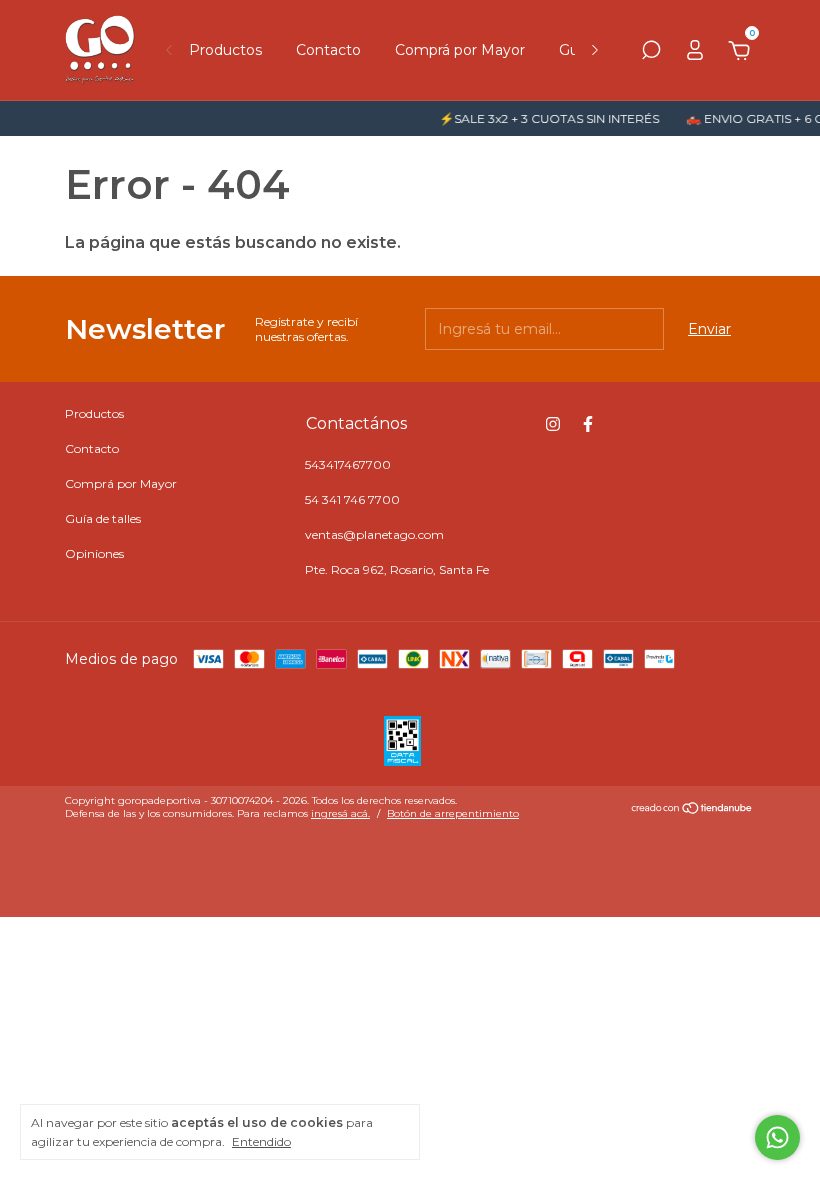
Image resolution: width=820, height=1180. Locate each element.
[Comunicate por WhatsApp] (777, 1137)
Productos (225, 50)
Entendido (261, 1141)
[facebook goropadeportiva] (588, 424)
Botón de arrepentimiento (453, 813)
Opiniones (94, 553)
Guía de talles (103, 518)
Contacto (328, 50)
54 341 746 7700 (352, 499)
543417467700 (348, 464)
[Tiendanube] (692, 810)
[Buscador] (651, 53)
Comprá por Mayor (460, 50)
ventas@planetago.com (374, 534)
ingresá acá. (340, 813)
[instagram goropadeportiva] (553, 424)
